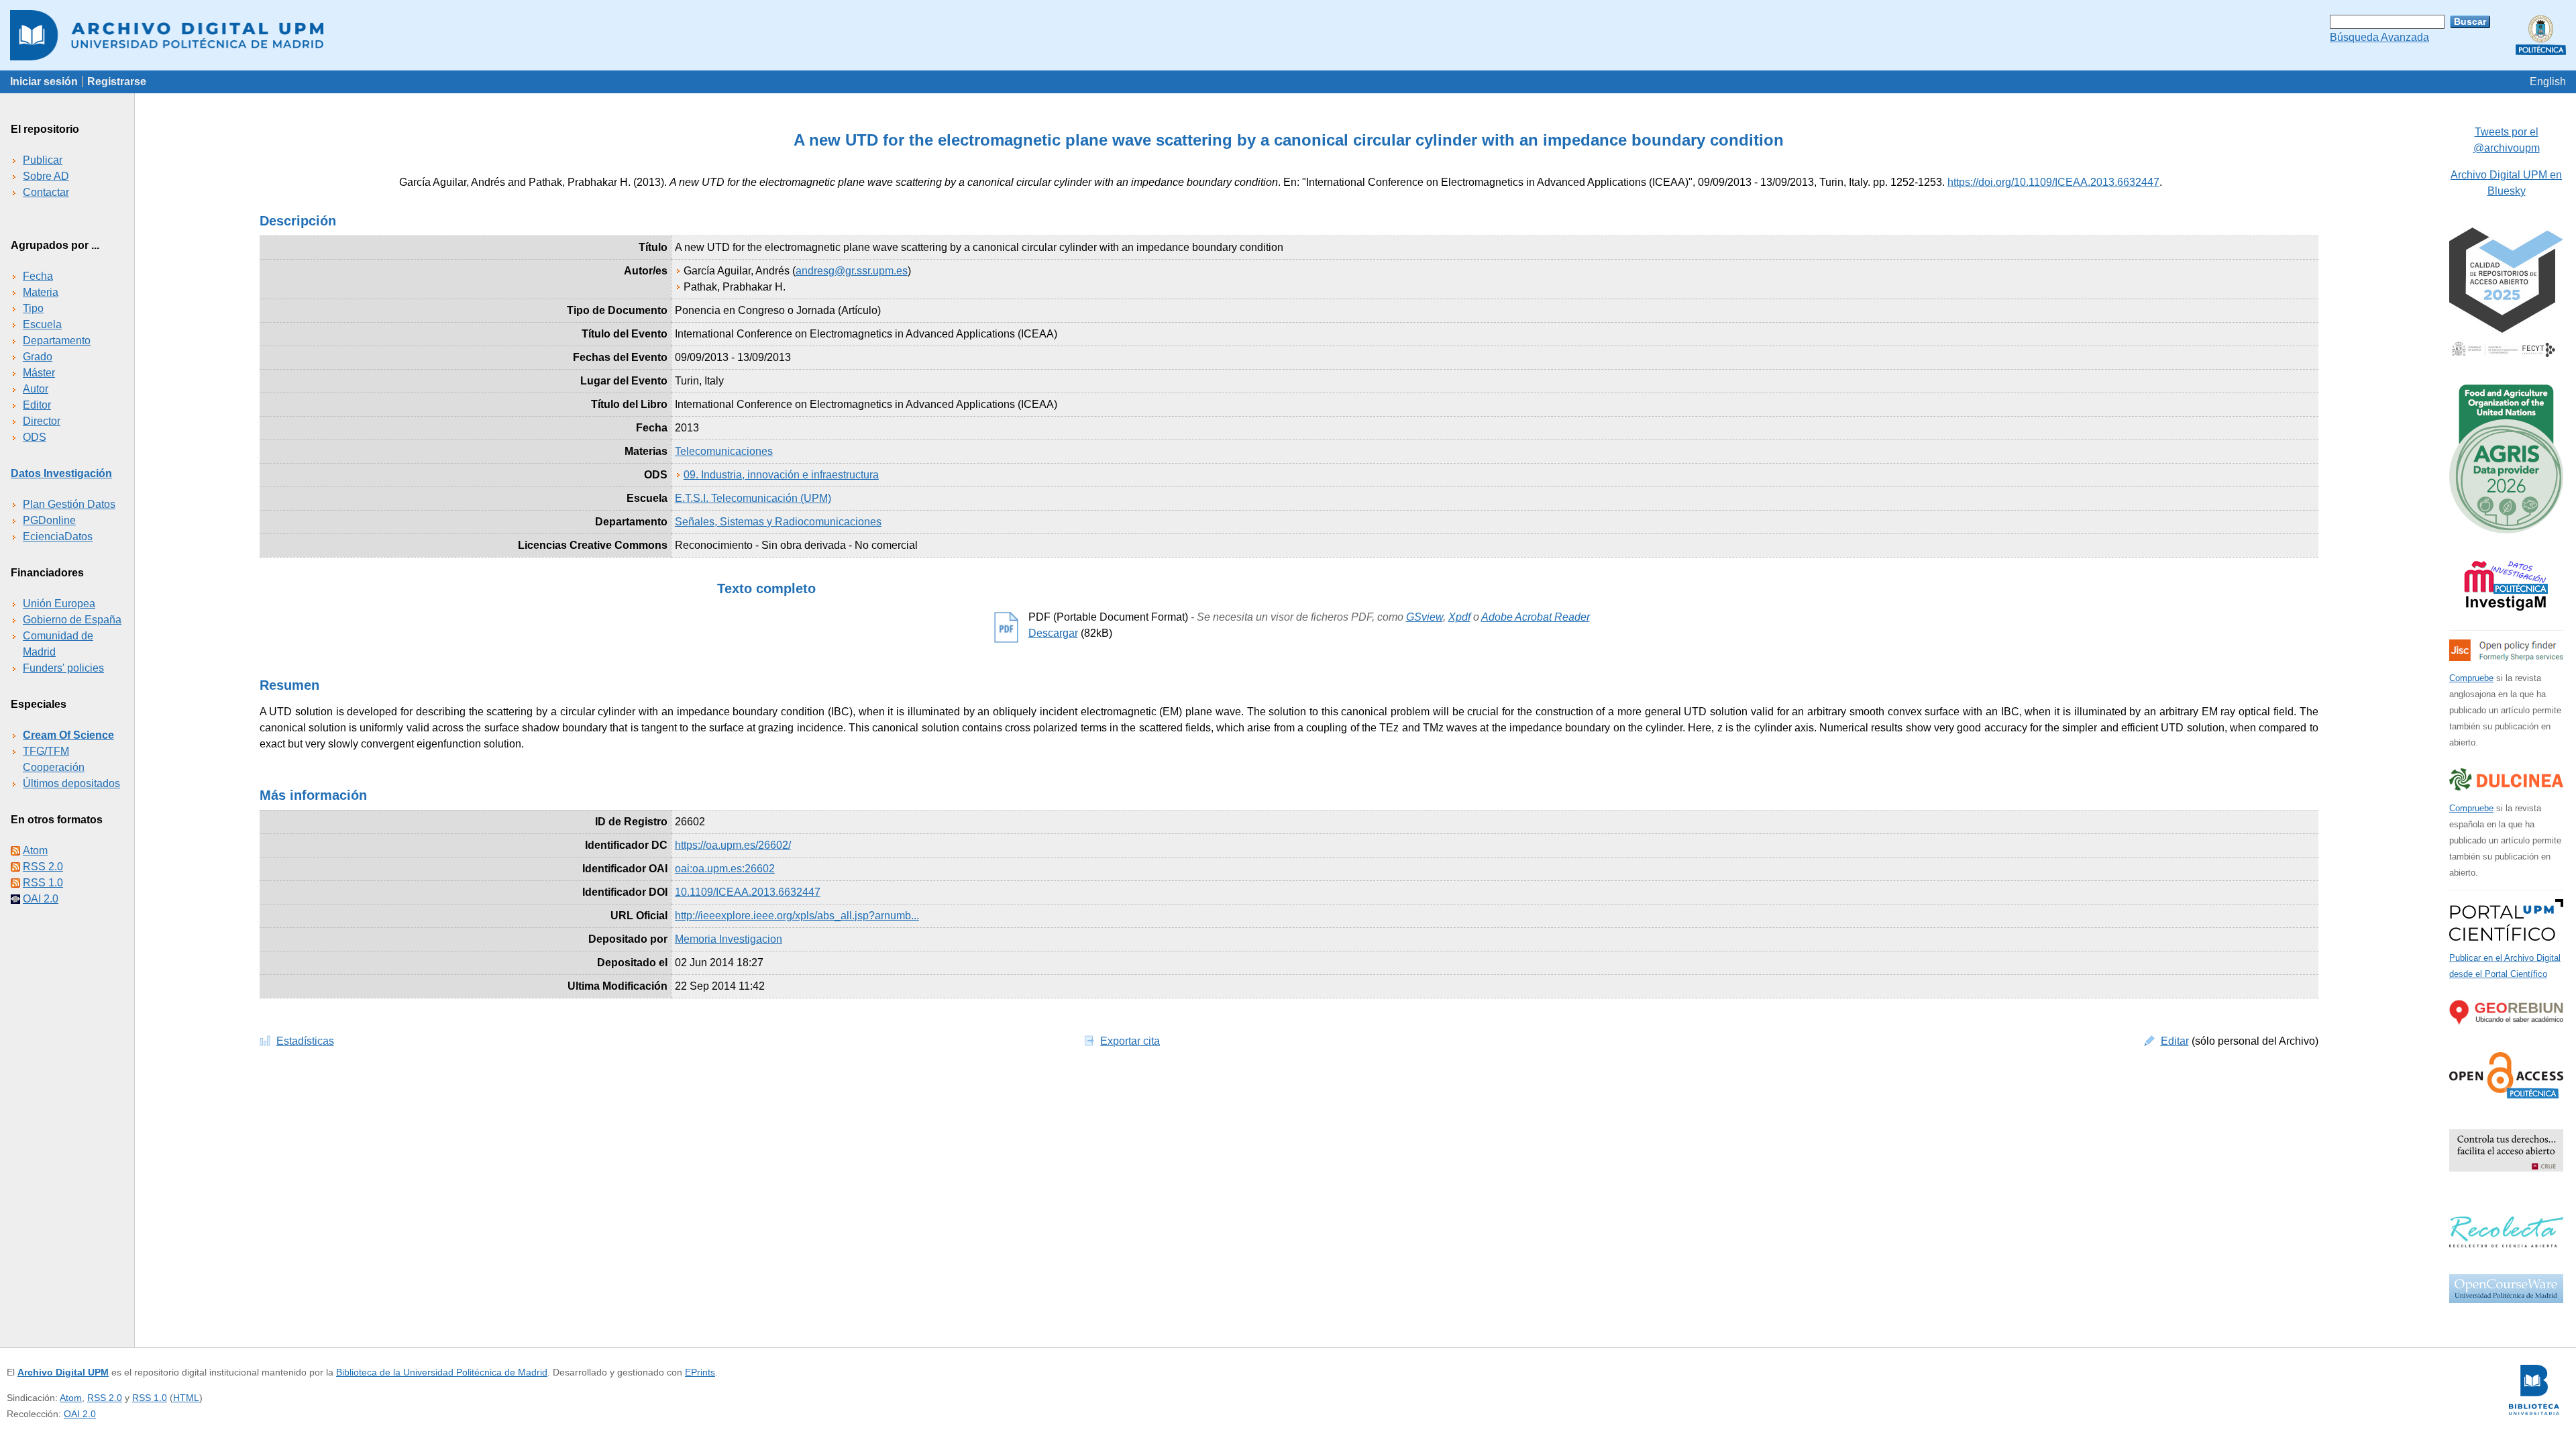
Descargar (1053, 633)
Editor (37, 405)
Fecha (38, 276)
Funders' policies (63, 668)
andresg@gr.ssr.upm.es (852, 271)
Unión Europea (59, 604)
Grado (38, 357)
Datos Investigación (61, 473)
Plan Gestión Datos (69, 504)
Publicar (43, 160)
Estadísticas (305, 1041)
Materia (41, 292)
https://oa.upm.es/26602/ (733, 845)
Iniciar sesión (44, 82)
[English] (2548, 82)
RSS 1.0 (43, 883)
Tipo (33, 308)
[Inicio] (1288, 35)
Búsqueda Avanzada (2379, 37)
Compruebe (2471, 678)
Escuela (42, 324)
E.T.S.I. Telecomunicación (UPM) (753, 498)
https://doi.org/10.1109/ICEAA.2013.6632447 (2053, 182)
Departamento (57, 341)
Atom (35, 850)
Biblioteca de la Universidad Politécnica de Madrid (442, 1372)
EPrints (700, 1372)
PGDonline (49, 520)
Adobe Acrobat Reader (1536, 617)
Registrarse (117, 82)
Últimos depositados (71, 783)
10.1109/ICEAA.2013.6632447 (748, 892)
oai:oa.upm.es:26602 (725, 869)
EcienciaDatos (58, 536)
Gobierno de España (72, 620)
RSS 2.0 (43, 867)
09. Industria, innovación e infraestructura (781, 475)
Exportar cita (1130, 1041)
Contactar (46, 192)
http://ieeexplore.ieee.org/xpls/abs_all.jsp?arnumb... (797, 916)
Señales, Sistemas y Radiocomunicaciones (778, 522)
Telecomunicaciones (724, 451)
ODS (35, 437)
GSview (1425, 617)
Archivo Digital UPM (63, 1372)
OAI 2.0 (41, 899)
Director (42, 421)
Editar (2175, 1041)
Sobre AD (46, 176)
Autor (36, 389)
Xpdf (1459, 617)
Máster (39, 373)
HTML (186, 1398)
